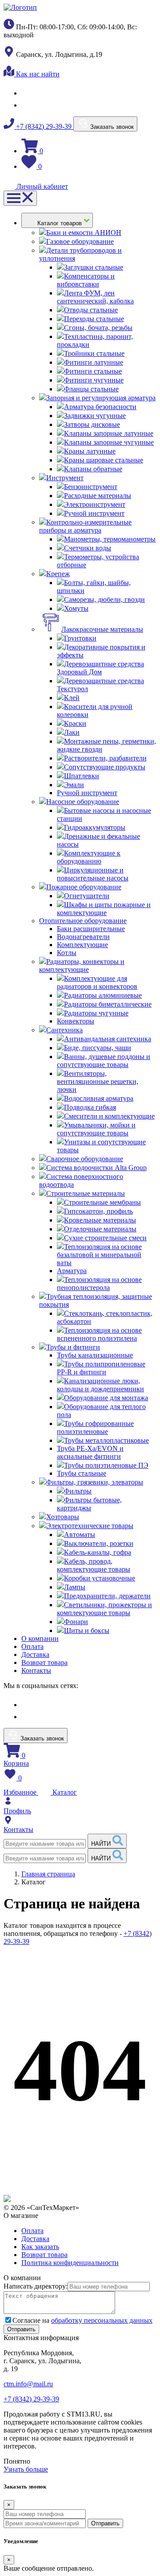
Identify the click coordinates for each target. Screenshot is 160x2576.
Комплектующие (82, 945)
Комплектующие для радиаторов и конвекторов (97, 982)
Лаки (72, 732)
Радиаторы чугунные (96, 1013)
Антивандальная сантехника (108, 1039)
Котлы (67, 953)
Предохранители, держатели (107, 1596)
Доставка (35, 1654)
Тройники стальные (94, 353)
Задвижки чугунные (95, 416)
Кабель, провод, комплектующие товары (94, 1565)
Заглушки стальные (94, 267)
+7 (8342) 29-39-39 (44, 126)
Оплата (32, 1646)
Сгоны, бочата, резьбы (98, 328)
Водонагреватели (83, 937)
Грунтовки (80, 638)
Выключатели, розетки (99, 1543)
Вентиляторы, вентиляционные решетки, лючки (98, 1081)
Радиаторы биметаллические (108, 1004)
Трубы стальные (82, 1473)
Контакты (36, 1670)
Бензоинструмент (91, 487)
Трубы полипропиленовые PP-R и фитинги (101, 1368)
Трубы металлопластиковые (106, 1440)
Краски (75, 723)
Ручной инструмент (94, 513)
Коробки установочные (100, 1578)
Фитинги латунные (94, 362)
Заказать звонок (111, 127)
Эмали (74, 785)
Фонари (76, 1622)
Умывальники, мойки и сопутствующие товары (96, 1129)
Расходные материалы (98, 496)
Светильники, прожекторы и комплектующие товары (104, 1609)
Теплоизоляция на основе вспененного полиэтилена (99, 1334)
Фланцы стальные (91, 389)
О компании (40, 1638)
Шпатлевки (82, 776)
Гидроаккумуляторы (95, 827)
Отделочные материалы (100, 1229)
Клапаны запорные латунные (109, 433)
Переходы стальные (94, 319)
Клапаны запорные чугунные (109, 442)
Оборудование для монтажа (106, 1398)
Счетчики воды (88, 548)
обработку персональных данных (102, 2320)
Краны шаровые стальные (104, 460)
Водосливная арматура (99, 1098)
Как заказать (40, 2247)
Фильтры (78, 1491)
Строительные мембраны (102, 1202)
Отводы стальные (91, 310)
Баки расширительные (91, 929)
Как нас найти (37, 74)
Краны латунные (90, 451)
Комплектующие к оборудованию (89, 857)
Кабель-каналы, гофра (98, 1552)
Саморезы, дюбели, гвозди (104, 599)
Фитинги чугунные (94, 380)
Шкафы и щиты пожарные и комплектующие (104, 909)
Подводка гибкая (90, 1107)
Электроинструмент (95, 504)
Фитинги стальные (93, 371)
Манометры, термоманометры (110, 539)
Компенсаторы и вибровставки (86, 280)
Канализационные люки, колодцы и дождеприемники (100, 1385)
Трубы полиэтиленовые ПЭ (106, 1465)
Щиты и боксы (87, 1630)
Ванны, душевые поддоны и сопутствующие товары (104, 1061)
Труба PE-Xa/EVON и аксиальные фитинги (90, 1452)
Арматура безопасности (100, 407)
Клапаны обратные (93, 469)
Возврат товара (44, 1662)
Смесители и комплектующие (109, 1116)
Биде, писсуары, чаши (98, 1048)
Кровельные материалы (100, 1220)
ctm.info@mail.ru (28, 2384)
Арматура (72, 1271)
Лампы (75, 1587)
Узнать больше (26, 2469)
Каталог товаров (60, 223)
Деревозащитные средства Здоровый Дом (100, 668)
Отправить (105, 2523)
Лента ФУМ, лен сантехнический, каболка (95, 297)
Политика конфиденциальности (70, 2263)
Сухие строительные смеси (105, 1238)
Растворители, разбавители (105, 758)
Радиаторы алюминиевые (103, 995)
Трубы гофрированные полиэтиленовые (95, 1427)
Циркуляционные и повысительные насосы (93, 874)
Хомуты (76, 608)
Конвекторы (76, 1021)
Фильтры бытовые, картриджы (89, 1504)
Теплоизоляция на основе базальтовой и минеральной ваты (99, 1255)
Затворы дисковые (92, 424)
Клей (72, 698)
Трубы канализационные (95, 1355)
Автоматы (80, 1535)
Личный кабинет (41, 186)
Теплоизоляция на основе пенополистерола (99, 1284)
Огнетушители (87, 896)
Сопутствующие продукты (105, 767)
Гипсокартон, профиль (98, 1211)
